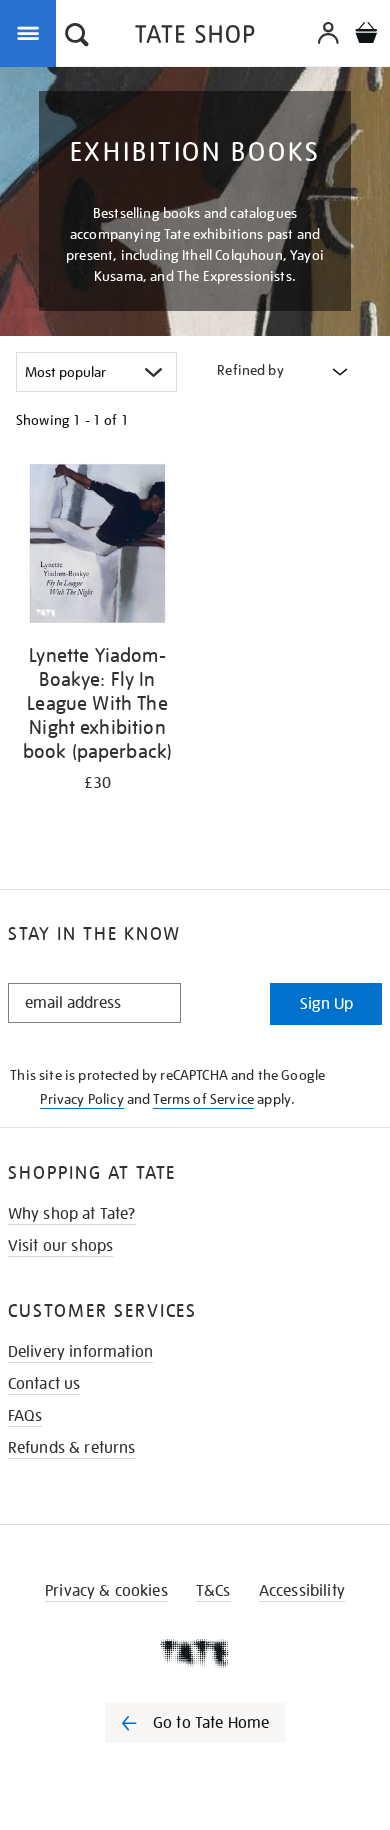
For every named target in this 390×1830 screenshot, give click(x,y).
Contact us (44, 1384)
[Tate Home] (195, 1653)
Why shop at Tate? (72, 1214)
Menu (32, 32)
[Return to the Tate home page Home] (195, 37)
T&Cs (213, 1591)
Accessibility (302, 1591)
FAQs (25, 1416)
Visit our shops (60, 1246)
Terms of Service (203, 1099)
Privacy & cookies (106, 1591)
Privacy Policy (81, 1099)
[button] (77, 37)
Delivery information (80, 1352)
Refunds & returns (72, 1448)
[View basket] (366, 35)
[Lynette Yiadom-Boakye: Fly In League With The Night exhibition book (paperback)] (97, 547)
